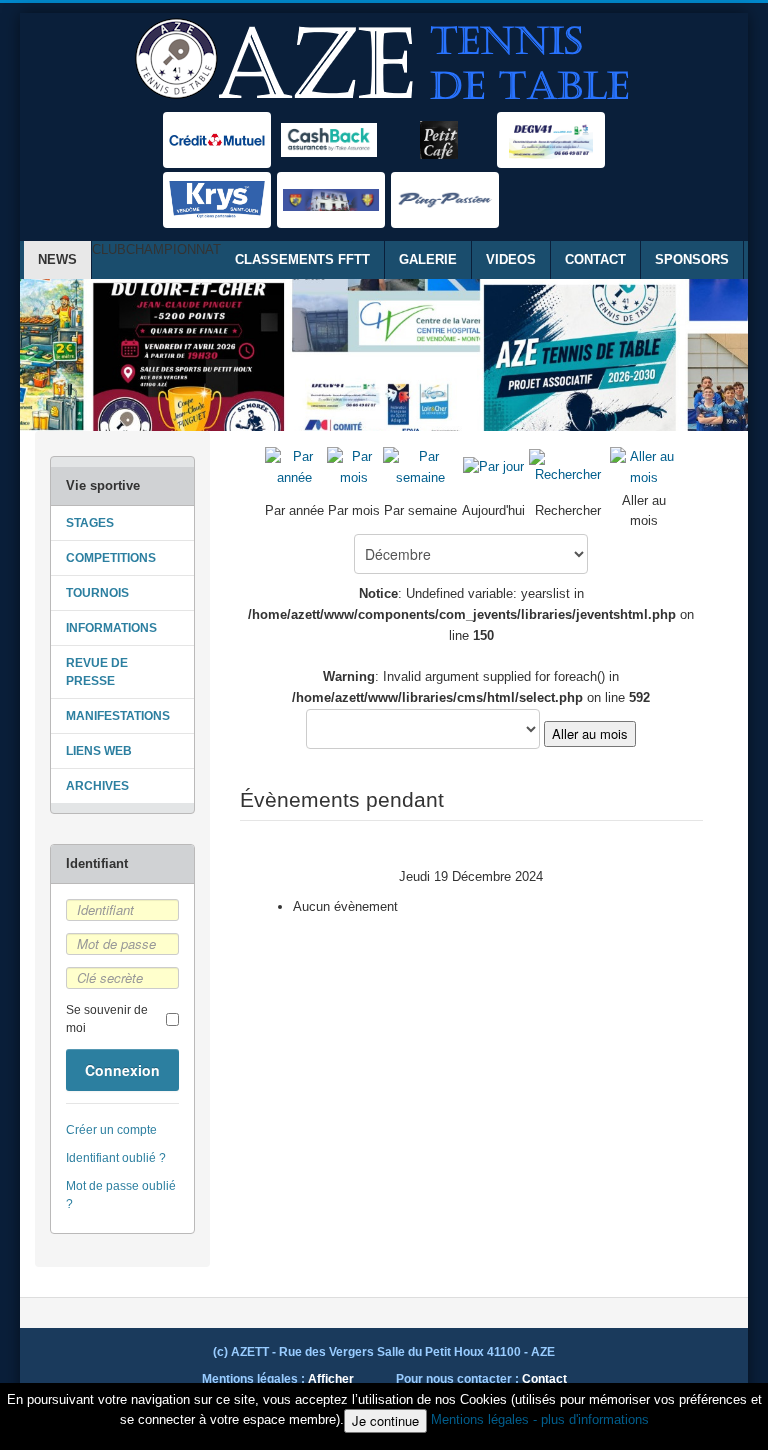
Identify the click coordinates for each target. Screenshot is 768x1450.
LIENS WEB (99, 751)
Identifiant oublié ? (116, 1158)
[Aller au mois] (644, 466)
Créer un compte (111, 1130)
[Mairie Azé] (331, 200)
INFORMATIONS (111, 628)
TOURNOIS (97, 593)
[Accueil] (384, 60)
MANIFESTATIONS (118, 716)
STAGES (90, 523)
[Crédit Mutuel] (217, 140)
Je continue (385, 1420)
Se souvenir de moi (107, 1019)
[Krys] (217, 200)
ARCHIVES (97, 786)
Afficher (331, 1379)
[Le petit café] (439, 140)
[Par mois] (354, 466)
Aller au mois (590, 733)
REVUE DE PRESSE (97, 672)
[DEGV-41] (551, 140)
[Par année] (295, 466)
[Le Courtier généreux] (329, 140)
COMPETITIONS (111, 558)
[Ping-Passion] (445, 200)
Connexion (122, 1070)
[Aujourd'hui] (493, 466)
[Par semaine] (421, 466)
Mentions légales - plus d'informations (540, 1419)
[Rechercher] (568, 466)
